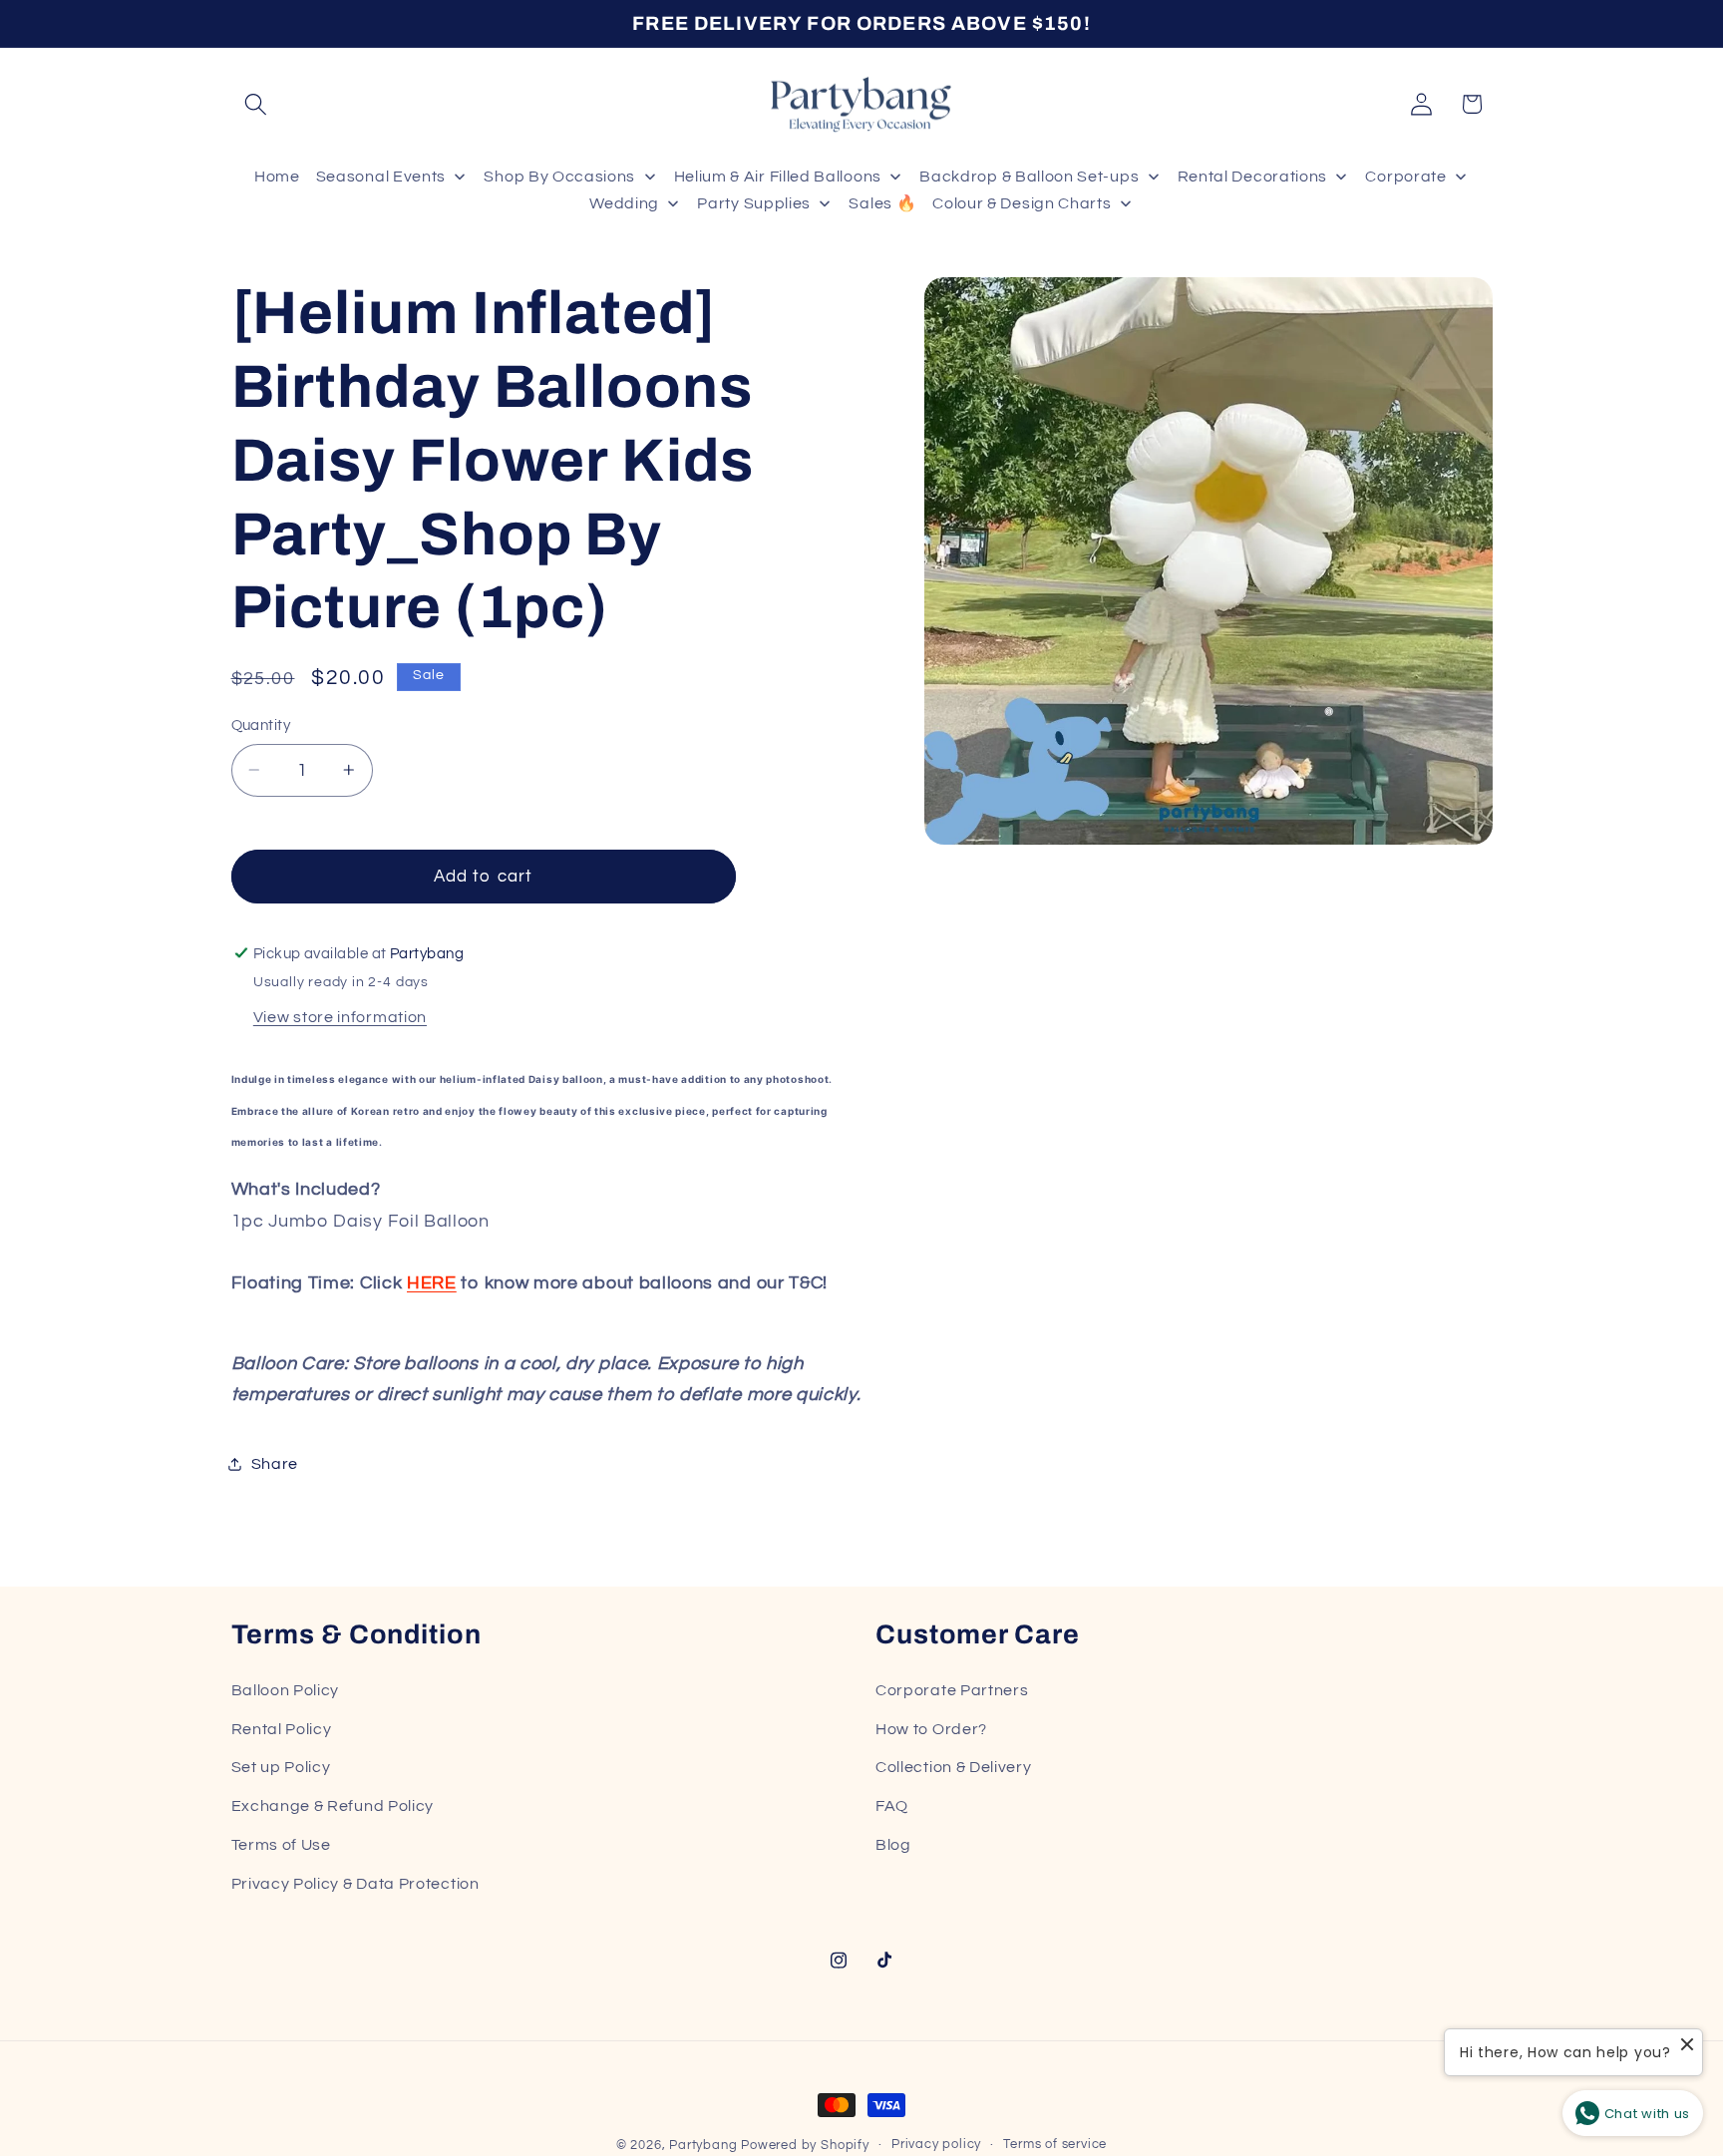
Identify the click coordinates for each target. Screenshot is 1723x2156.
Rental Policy (282, 1729)
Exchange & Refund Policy (333, 1806)
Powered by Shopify (805, 2146)
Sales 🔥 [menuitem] (882, 203)
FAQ (892, 1806)
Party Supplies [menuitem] (754, 203)
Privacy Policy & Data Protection (355, 1884)
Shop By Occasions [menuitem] (559, 177)
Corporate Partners (952, 1690)
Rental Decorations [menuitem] (1252, 177)
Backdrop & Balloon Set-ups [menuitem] (1029, 177)
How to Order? (931, 1729)
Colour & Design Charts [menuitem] (1022, 203)
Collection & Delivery (954, 1767)
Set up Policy (281, 1767)
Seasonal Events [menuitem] (381, 177)
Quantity (261, 725)
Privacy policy (936, 2145)
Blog (893, 1845)
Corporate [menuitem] (1405, 177)
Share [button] (275, 1463)
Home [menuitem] (277, 177)
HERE (432, 1283)
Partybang (703, 2146)
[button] (257, 104)
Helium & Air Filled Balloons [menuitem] (778, 177)
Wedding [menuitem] (624, 203)
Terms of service (1055, 2145)
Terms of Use (281, 1845)
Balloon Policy (286, 1690)
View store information (340, 1016)
